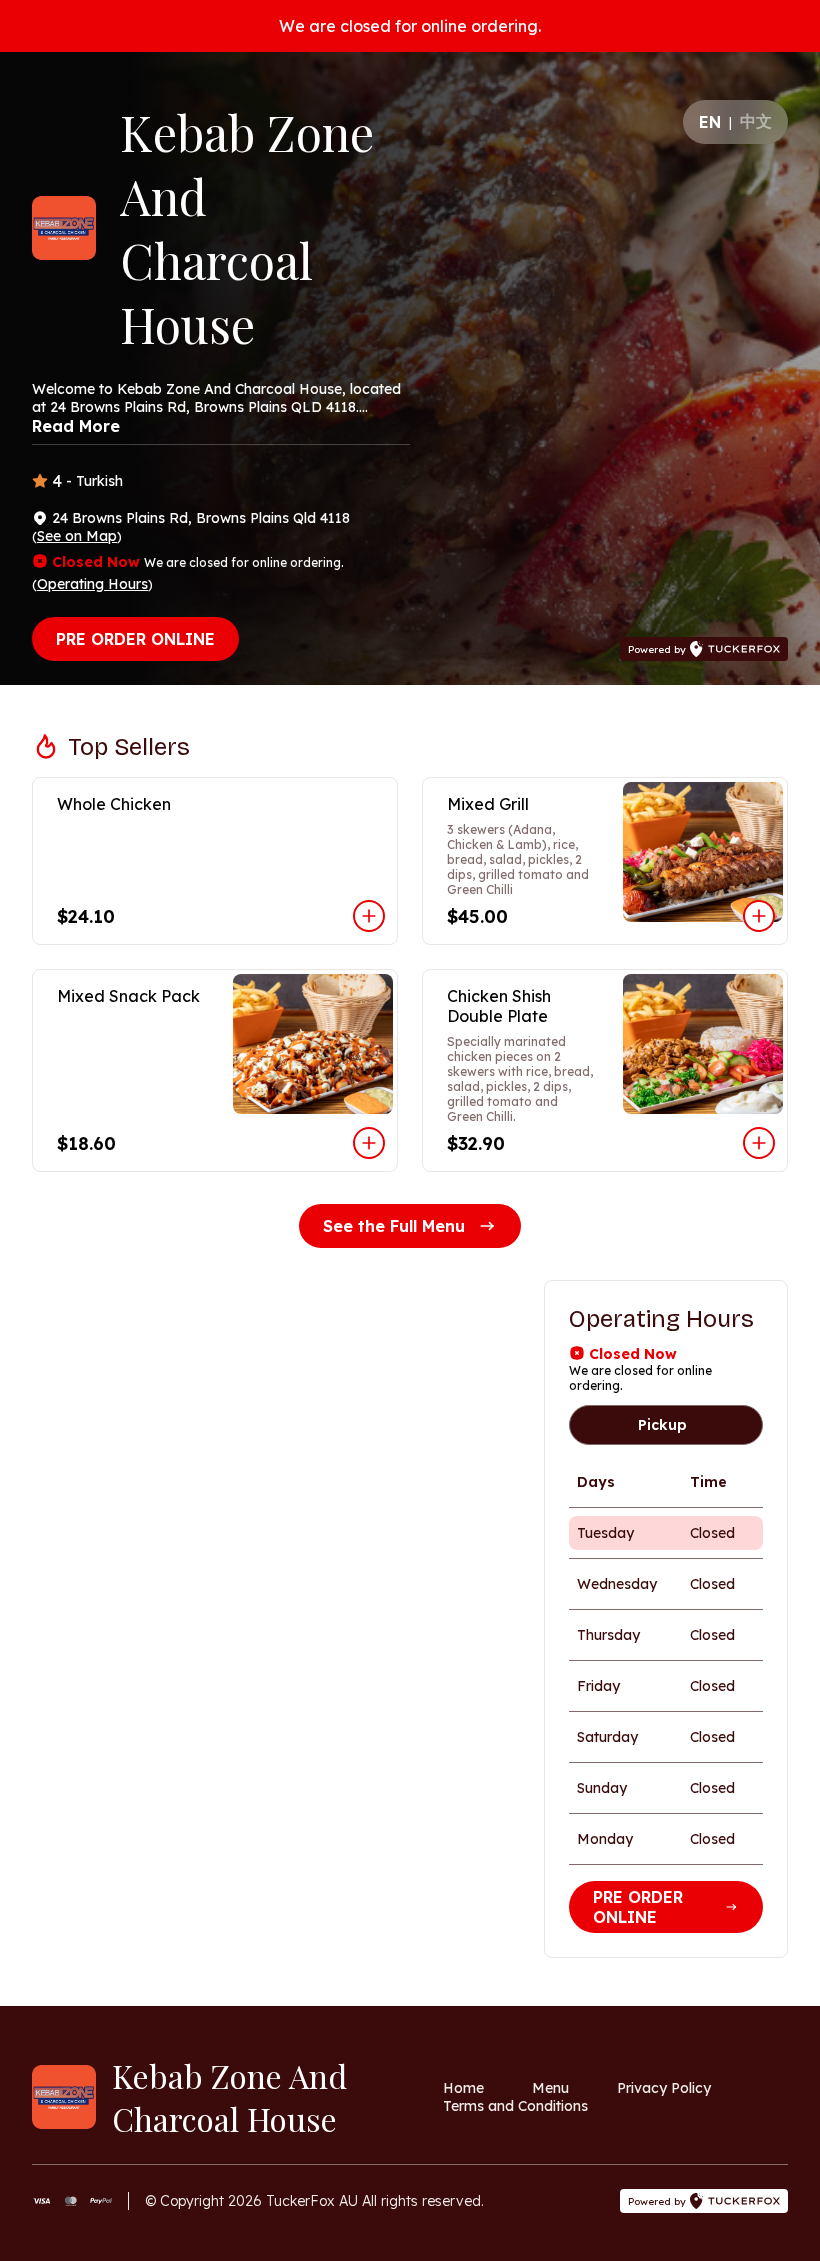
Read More (76, 426)
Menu (550, 2088)
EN (710, 122)
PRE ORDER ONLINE (135, 639)
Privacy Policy (664, 2088)
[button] (215, 861)
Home (463, 2088)
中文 (756, 121)
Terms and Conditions (515, 2106)
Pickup (662, 1425)
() (77, 536)
